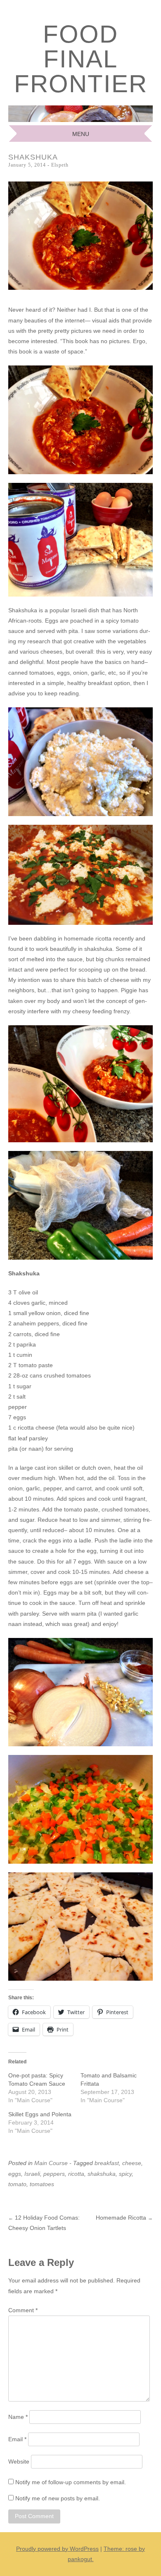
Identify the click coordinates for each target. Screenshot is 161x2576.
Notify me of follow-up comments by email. (71, 2482)
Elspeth (60, 165)
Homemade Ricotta (124, 2218)
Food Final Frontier (81, 59)
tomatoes (42, 2184)
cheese (132, 2163)
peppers (54, 2174)
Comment (23, 2310)
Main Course (51, 2163)
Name (18, 2417)
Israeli (32, 2174)
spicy (125, 2174)
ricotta (76, 2174)
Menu (81, 134)
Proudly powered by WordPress (57, 2549)
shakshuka (102, 2174)
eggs (15, 2174)
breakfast (107, 2163)
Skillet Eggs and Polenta (40, 2114)
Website (19, 2461)
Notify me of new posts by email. (58, 2498)
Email (17, 2439)
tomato (17, 2184)
